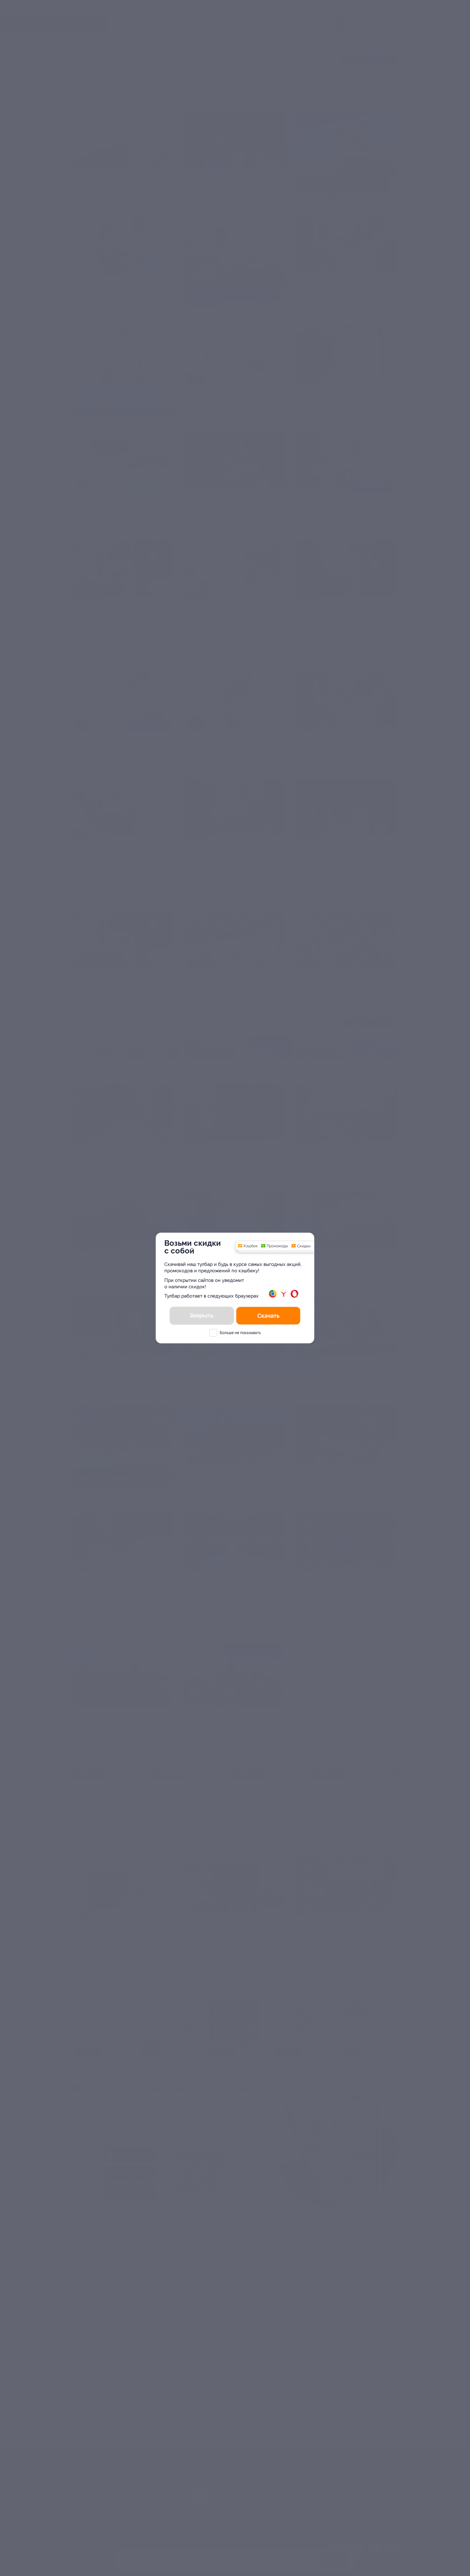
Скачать (268, 1316)
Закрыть (202, 1316)
